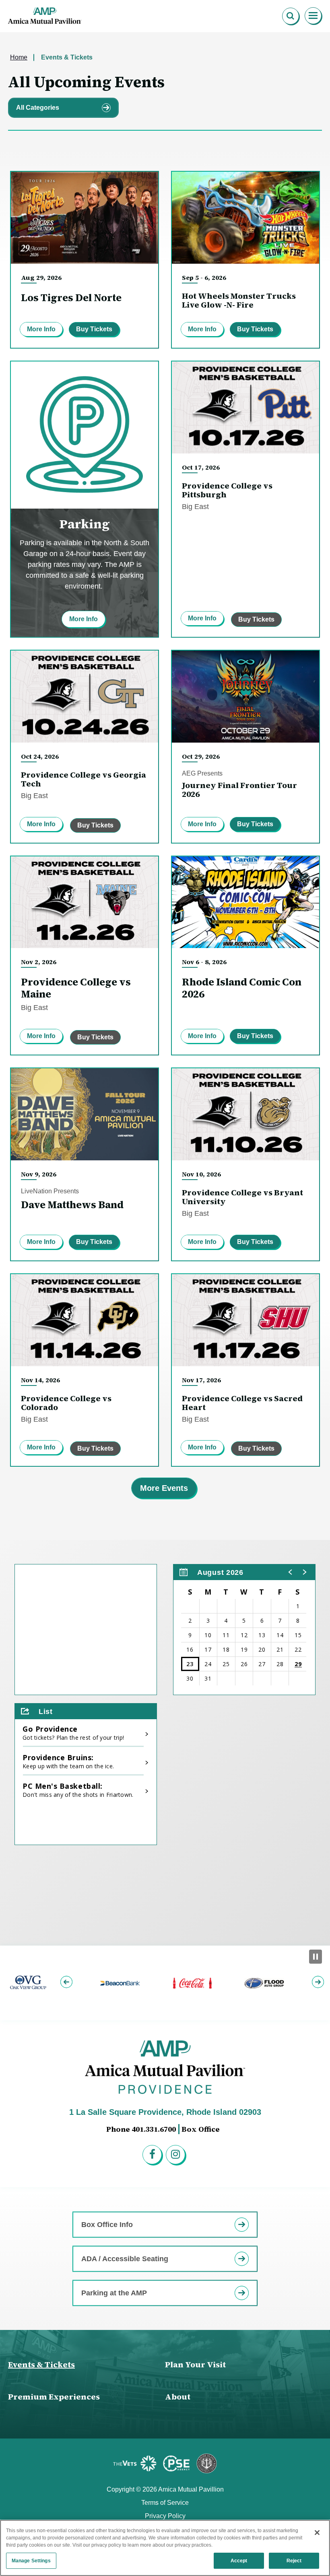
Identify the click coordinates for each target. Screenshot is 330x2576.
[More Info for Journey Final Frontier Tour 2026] (245, 697)
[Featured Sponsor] (136, 2463)
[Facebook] (153, 2156)
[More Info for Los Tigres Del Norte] (85, 218)
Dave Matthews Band (72, 1205)
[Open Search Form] (291, 16)
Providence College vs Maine (76, 988)
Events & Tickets (41, 2365)
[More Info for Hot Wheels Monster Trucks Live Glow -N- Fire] (245, 218)
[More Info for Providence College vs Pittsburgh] (245, 407)
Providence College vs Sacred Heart (242, 1403)
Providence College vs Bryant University (242, 1197)
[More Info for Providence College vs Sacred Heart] (245, 1320)
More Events (164, 1488)
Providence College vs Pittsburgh (227, 490)
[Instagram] (177, 2156)
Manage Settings (31, 2561)
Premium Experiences (54, 2397)
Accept (239, 2561)
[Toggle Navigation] (313, 16)
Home (19, 57)
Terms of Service (165, 2503)
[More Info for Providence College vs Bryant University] (245, 1114)
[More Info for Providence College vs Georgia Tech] (85, 697)
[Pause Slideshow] (316, 1957)
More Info (41, 329)
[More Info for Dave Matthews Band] (85, 1114)
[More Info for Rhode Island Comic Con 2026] (245, 902)
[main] (165, 989)
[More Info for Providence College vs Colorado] (85, 1320)
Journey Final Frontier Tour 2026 (239, 790)
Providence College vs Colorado (66, 1403)
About (178, 2397)
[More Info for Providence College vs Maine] (85, 902)
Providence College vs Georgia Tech (84, 779)
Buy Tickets (94, 329)
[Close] (317, 2533)
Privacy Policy (165, 2516)
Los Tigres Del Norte (71, 298)
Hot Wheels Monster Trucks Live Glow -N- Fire (239, 300)
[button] (291, 1572)
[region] (244, 1630)
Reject (294, 2561)
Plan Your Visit (195, 2365)
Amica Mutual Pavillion (45, 16)
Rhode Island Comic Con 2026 (242, 988)
